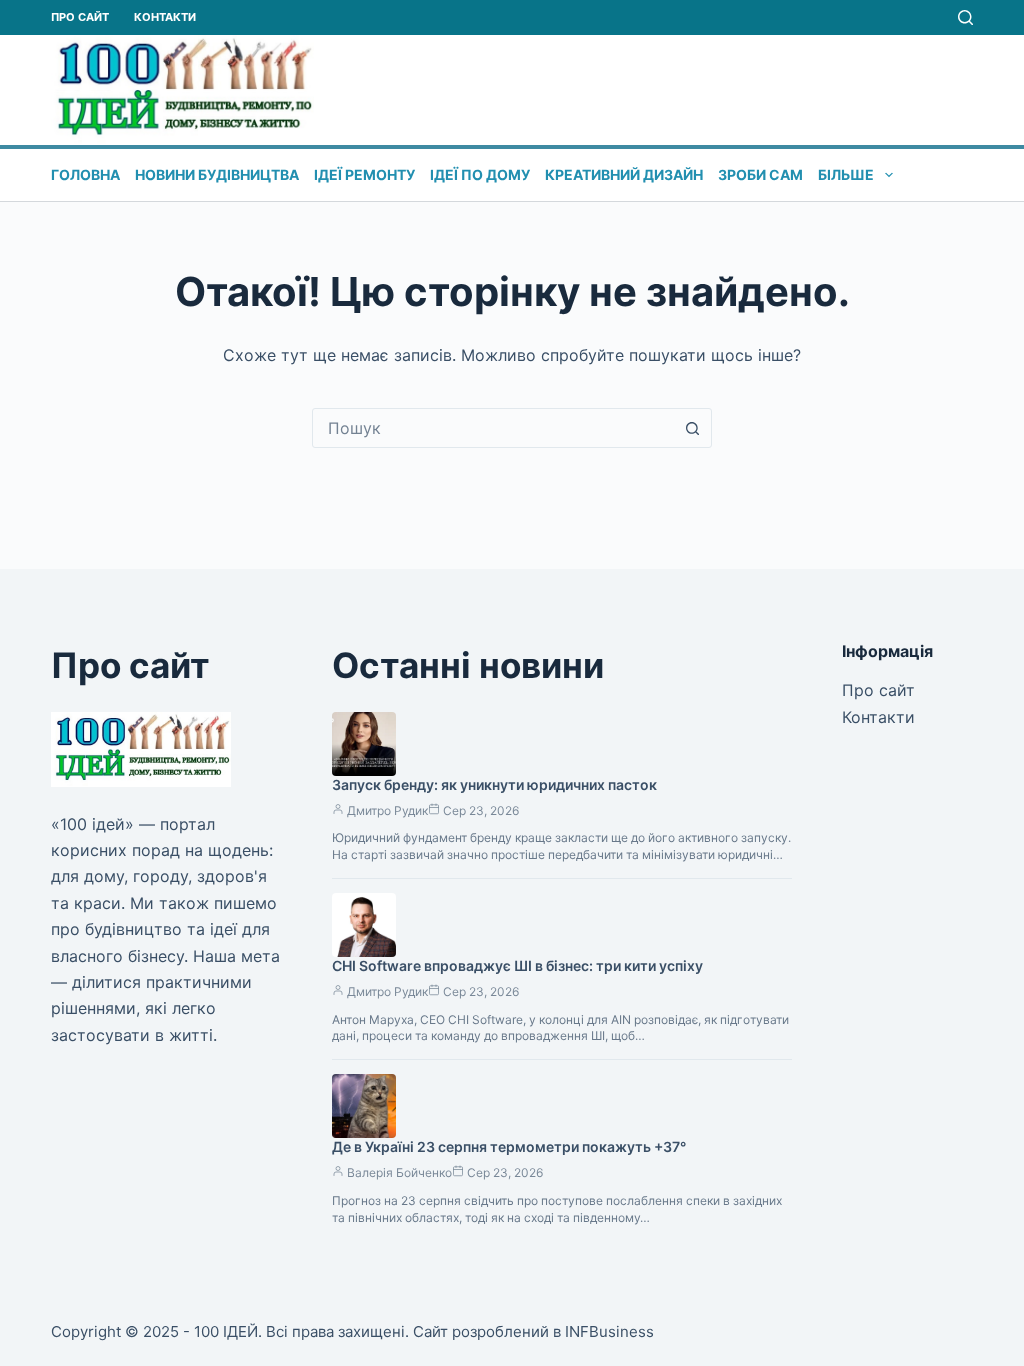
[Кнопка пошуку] (692, 428)
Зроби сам (760, 174)
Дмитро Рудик (387, 810)
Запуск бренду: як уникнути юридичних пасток (494, 784)
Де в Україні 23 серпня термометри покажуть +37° (509, 1146)
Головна (85, 174)
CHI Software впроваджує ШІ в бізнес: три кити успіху (517, 965)
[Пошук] (965, 17)
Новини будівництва (217, 174)
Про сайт (80, 17)
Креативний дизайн (624, 174)
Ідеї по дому (480, 174)
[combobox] (493, 428)
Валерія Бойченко (399, 1172)
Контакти (165, 17)
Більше (846, 174)
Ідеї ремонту (364, 174)
